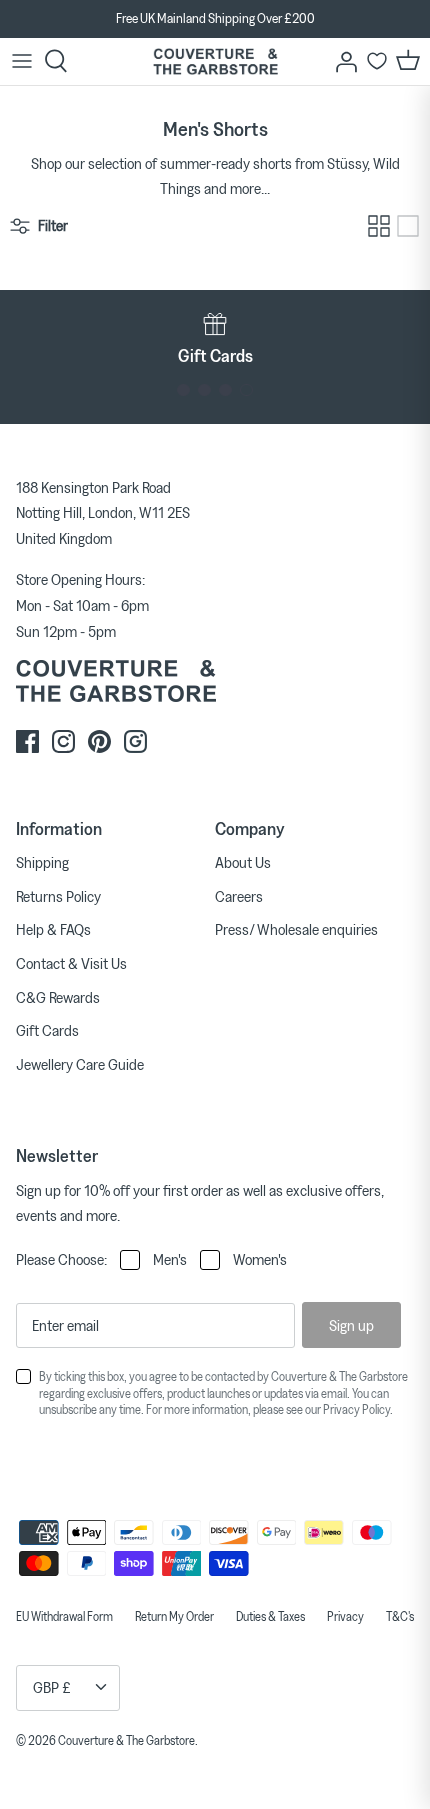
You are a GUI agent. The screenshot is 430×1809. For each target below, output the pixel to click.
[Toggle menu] (22, 61)
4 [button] (246, 390)
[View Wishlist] (377, 61)
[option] (215, 339)
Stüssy (347, 163)
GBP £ (52, 1687)
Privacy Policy (356, 1409)
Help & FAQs (53, 929)
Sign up (351, 1325)
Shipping (42, 862)
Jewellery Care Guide (80, 1064)
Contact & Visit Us (71, 963)
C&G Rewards (58, 997)
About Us (243, 862)
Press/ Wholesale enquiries (296, 929)
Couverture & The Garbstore (126, 1740)
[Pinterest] (99, 741)
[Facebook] (27, 741)
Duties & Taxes (270, 1616)
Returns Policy (58, 896)
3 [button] (225, 390)
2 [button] (204, 390)
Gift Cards (47, 1030)
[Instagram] (63, 741)
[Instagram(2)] (135, 741)
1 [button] (183, 390)
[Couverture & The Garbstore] (215, 61)
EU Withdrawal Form (64, 1616)
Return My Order (174, 1616)
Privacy (345, 1616)
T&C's (400, 1616)
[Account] (341, 61)
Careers (239, 896)
